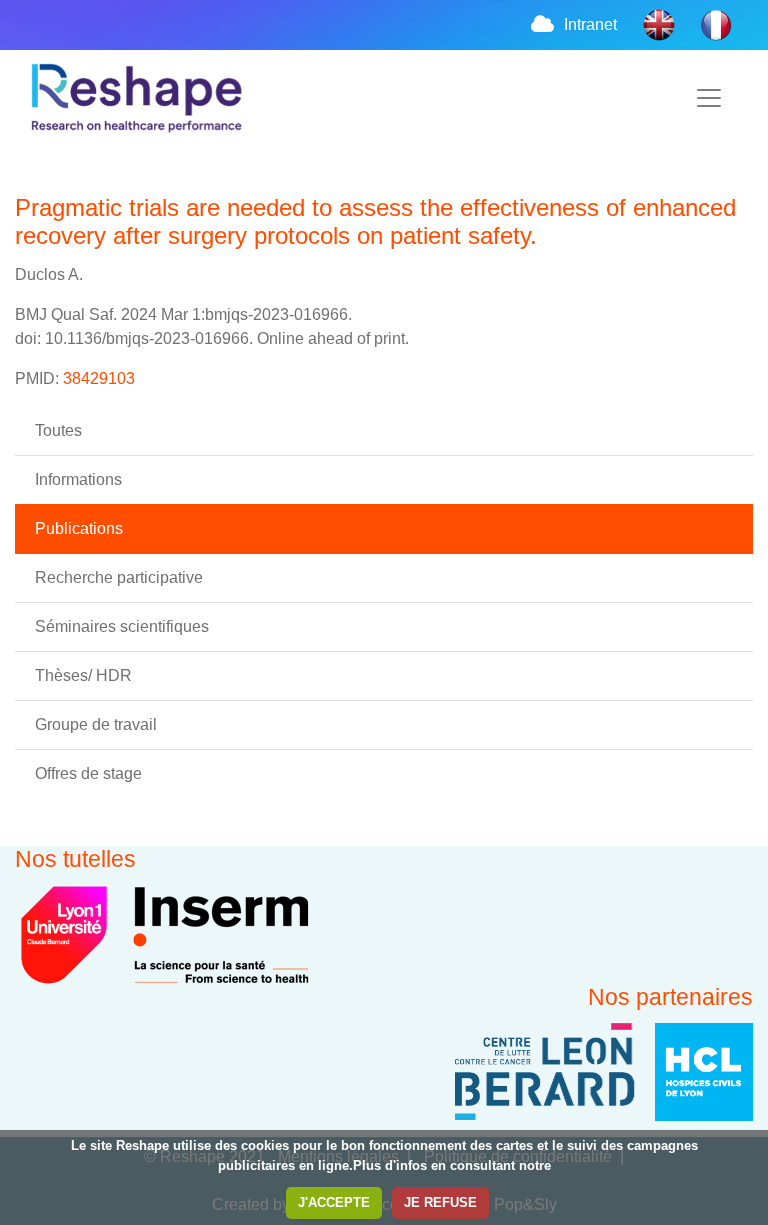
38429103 (99, 378)
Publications (79, 528)
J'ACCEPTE (334, 1202)
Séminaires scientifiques (122, 626)
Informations (78, 479)
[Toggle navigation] (709, 98)
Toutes (58, 430)
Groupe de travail (96, 724)
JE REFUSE (440, 1202)
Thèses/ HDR (83, 675)
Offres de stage (88, 773)
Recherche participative (119, 577)
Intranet (590, 24)
